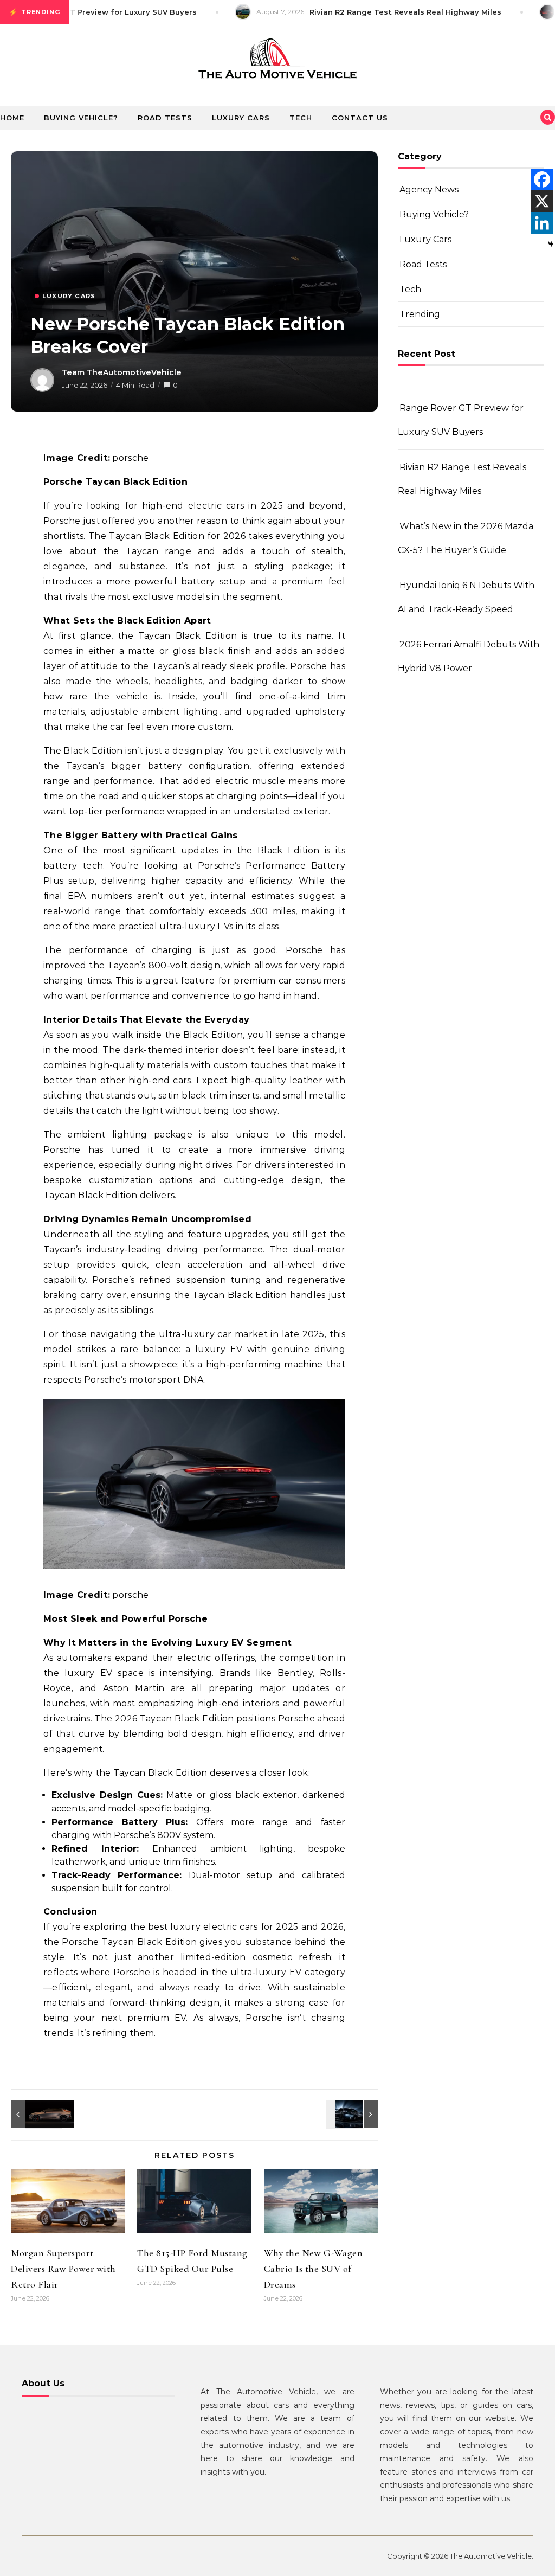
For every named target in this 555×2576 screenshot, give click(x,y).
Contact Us (360, 118)
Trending (420, 314)
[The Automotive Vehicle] (277, 61)
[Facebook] (542, 179)
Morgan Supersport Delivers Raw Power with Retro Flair (63, 2269)
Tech (301, 118)
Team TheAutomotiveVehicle (122, 372)
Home (12, 118)
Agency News (429, 189)
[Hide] (551, 244)
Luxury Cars (241, 118)
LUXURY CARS (69, 296)
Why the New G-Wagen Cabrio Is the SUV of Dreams (314, 2269)
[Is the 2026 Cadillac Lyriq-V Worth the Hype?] (35, 2114)
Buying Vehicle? (81, 118)
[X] (542, 201)
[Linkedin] (542, 223)
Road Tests (165, 118)
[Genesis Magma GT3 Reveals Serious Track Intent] (353, 2114)
